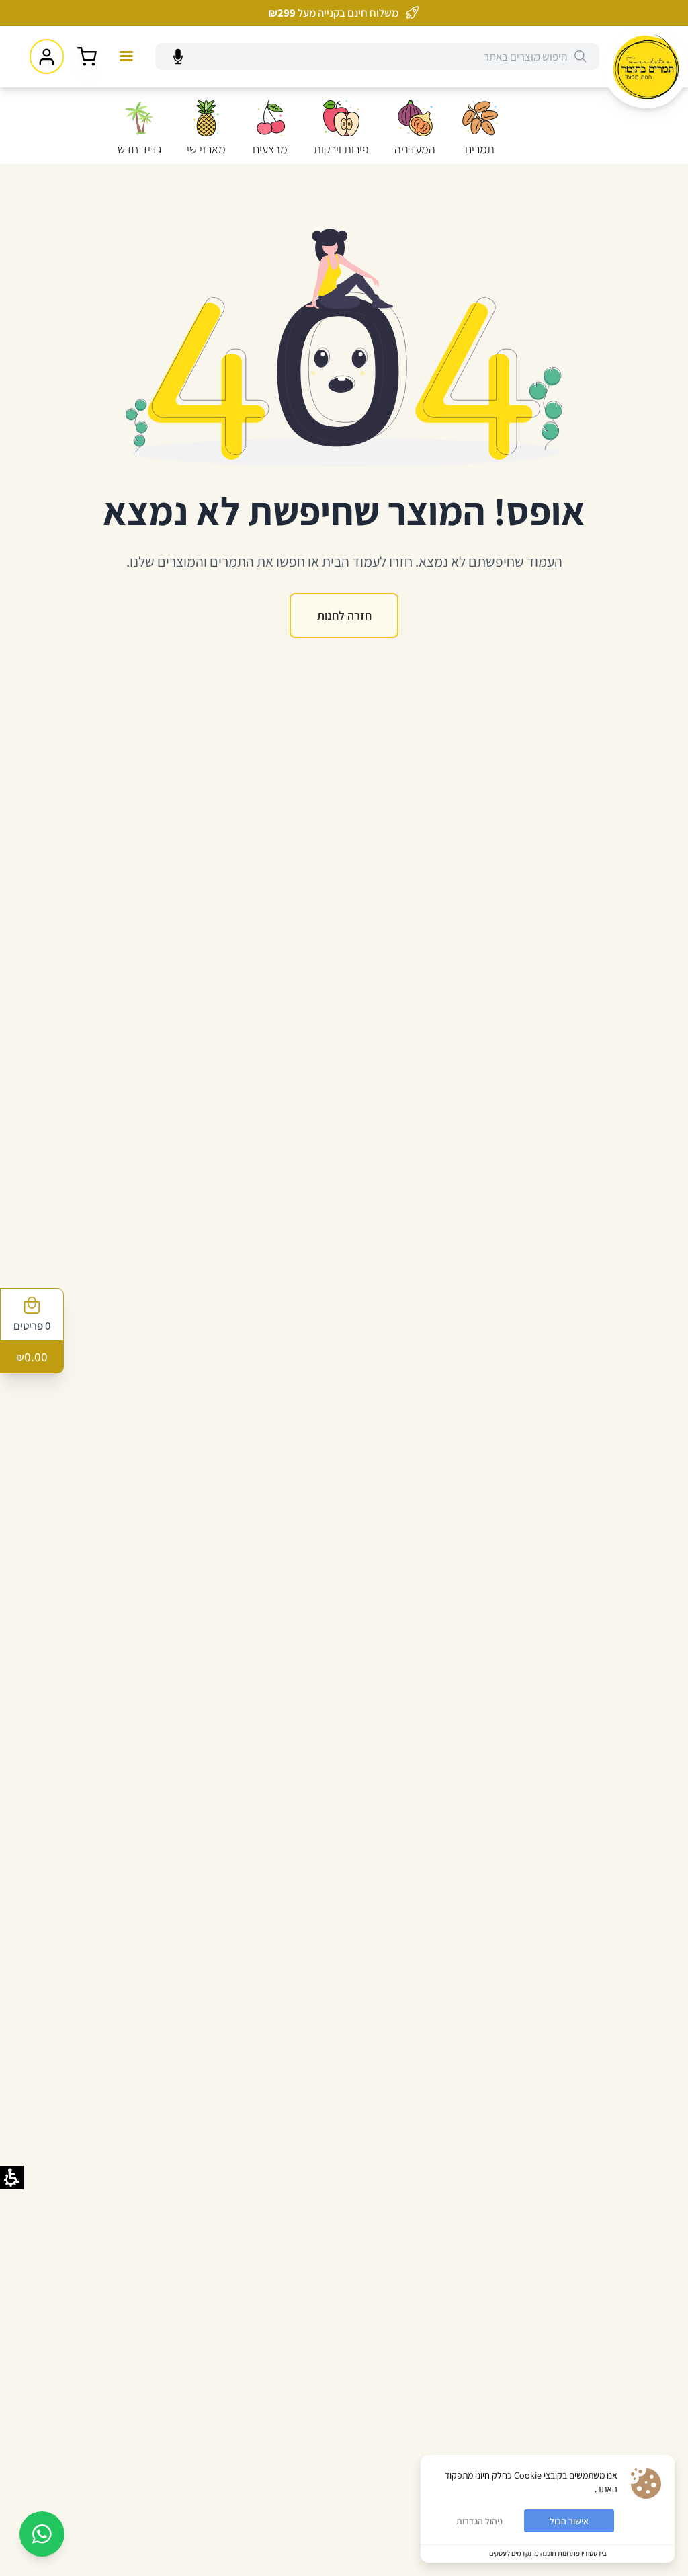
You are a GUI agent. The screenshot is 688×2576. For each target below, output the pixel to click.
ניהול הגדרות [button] (479, 2521)
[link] (646, 67)
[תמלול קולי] (178, 57)
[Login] (47, 56)
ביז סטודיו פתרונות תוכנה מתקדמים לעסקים (548, 2553)
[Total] (87, 57)
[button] (580, 56)
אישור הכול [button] (569, 2521)
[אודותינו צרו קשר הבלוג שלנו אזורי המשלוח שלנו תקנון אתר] (126, 56)
